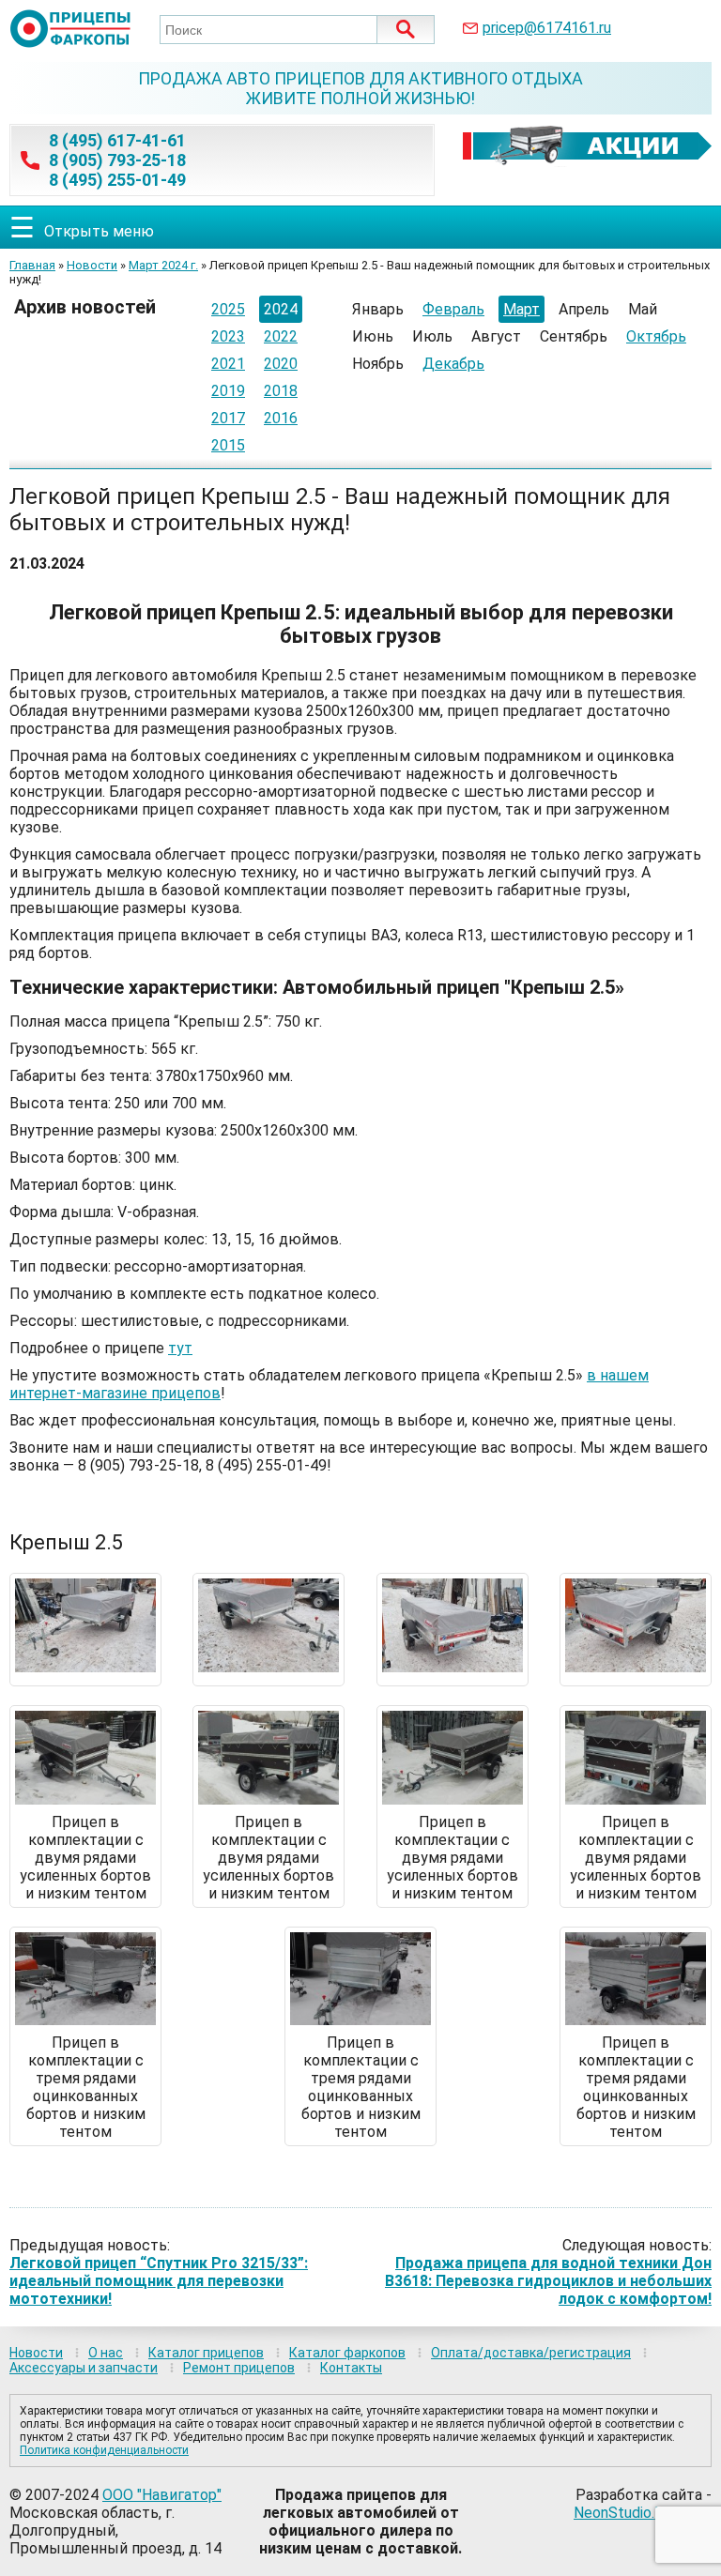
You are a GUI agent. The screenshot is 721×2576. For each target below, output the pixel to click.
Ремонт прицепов (239, 2368)
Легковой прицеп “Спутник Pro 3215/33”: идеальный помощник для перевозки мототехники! (159, 2281)
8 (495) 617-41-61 (117, 140)
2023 (228, 336)
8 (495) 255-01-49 (117, 180)
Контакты (351, 2368)
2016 (281, 418)
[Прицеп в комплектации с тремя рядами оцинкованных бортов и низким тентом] (85, 2020)
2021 (228, 364)
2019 (228, 391)
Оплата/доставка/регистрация (531, 2353)
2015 (228, 445)
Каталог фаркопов (347, 2353)
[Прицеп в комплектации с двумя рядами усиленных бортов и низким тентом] (85, 1799)
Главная (32, 265)
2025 (228, 309)
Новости (92, 265)
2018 (281, 391)
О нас (106, 2353)
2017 (228, 418)
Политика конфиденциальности (104, 2450)
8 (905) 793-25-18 (117, 160)
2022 (281, 336)
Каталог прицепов (206, 2353)
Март (522, 309)
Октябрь (656, 336)
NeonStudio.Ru (622, 2513)
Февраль (453, 309)
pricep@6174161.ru (547, 28)
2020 (281, 364)
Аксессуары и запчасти (84, 2368)
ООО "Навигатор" (162, 2495)
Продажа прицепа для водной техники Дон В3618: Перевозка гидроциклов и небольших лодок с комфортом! (548, 2281)
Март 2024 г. (163, 265)
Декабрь (453, 364)
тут (180, 1348)
